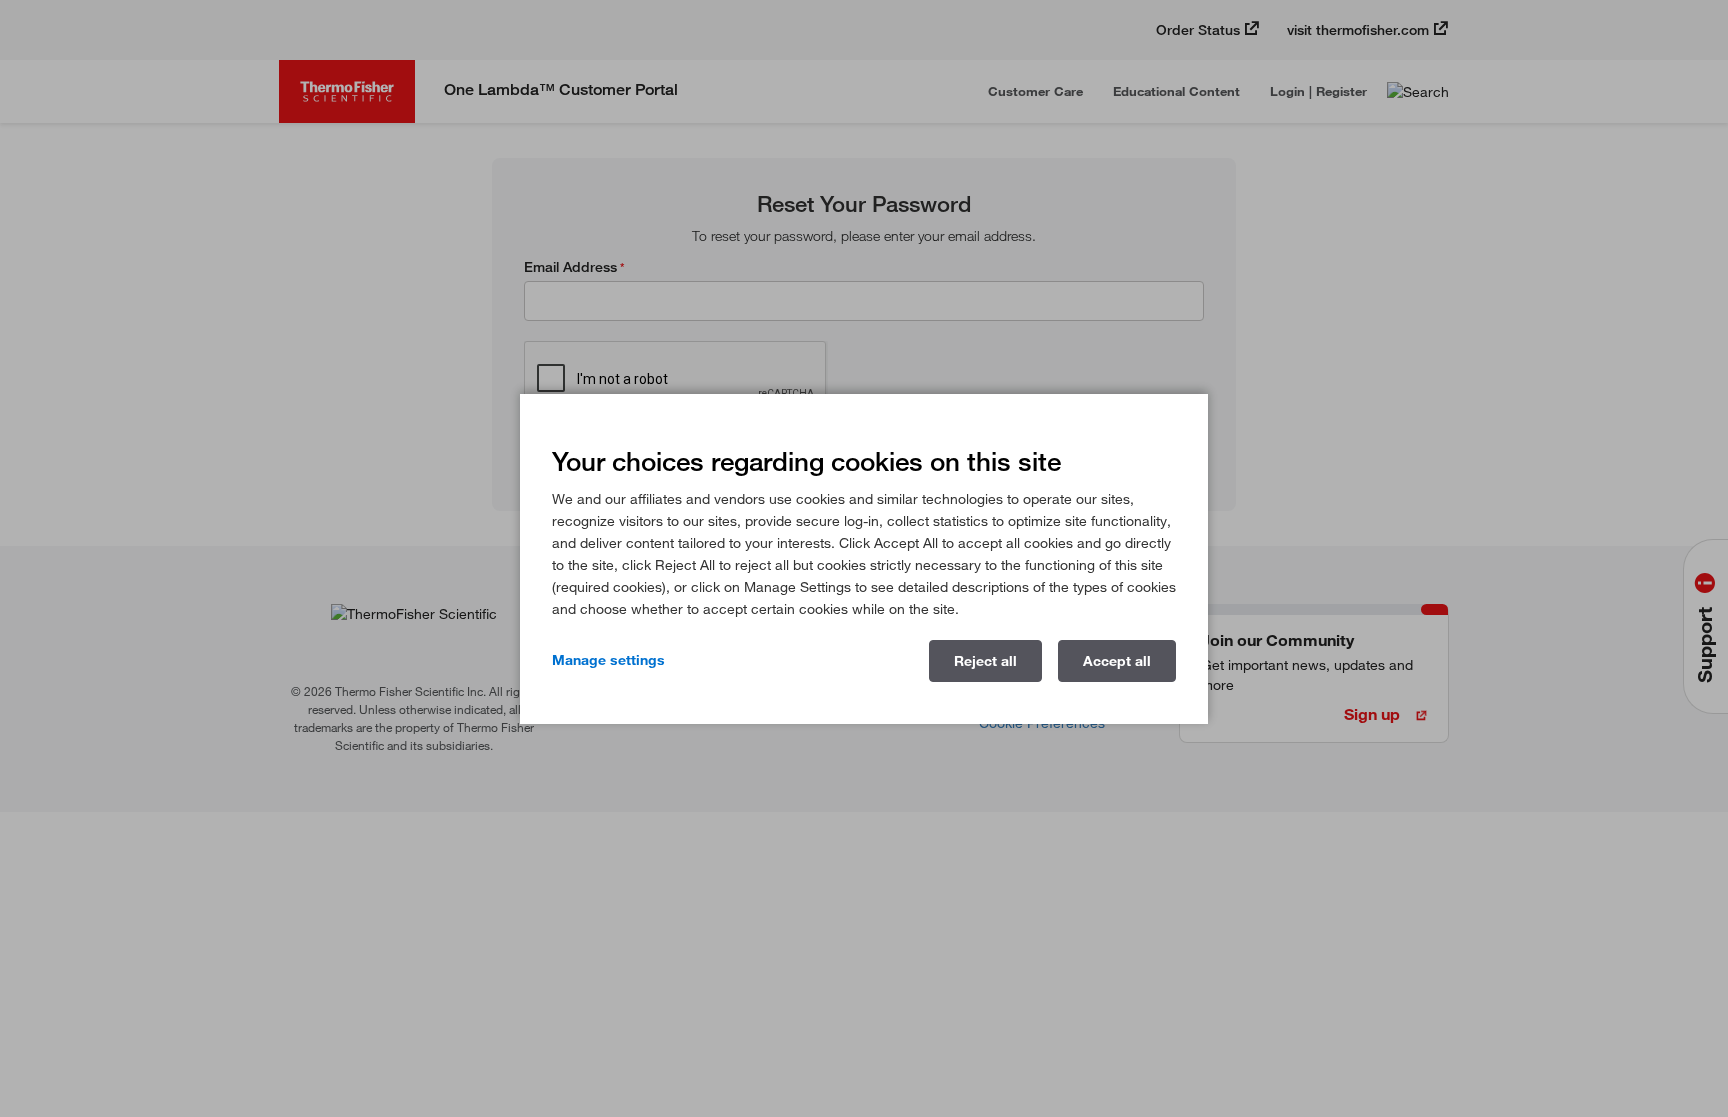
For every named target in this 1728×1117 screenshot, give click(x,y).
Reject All (985, 661)
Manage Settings (608, 660)
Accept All (1117, 661)
